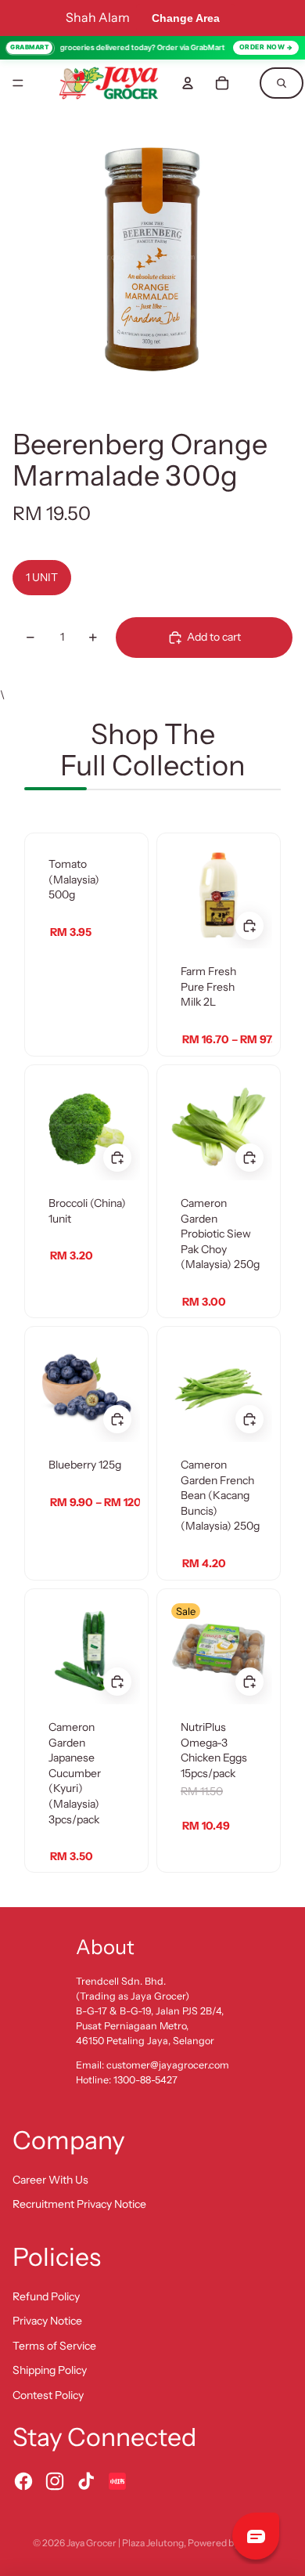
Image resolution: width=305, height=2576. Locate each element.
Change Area (186, 18)
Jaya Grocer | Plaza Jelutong (125, 2543)
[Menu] (18, 83)
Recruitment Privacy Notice (79, 2204)
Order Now (262, 47)
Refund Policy (46, 2296)
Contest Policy (48, 2395)
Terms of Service (54, 2346)
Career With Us (50, 2180)
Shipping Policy (50, 2370)
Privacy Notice (47, 2321)
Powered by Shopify (230, 2543)
